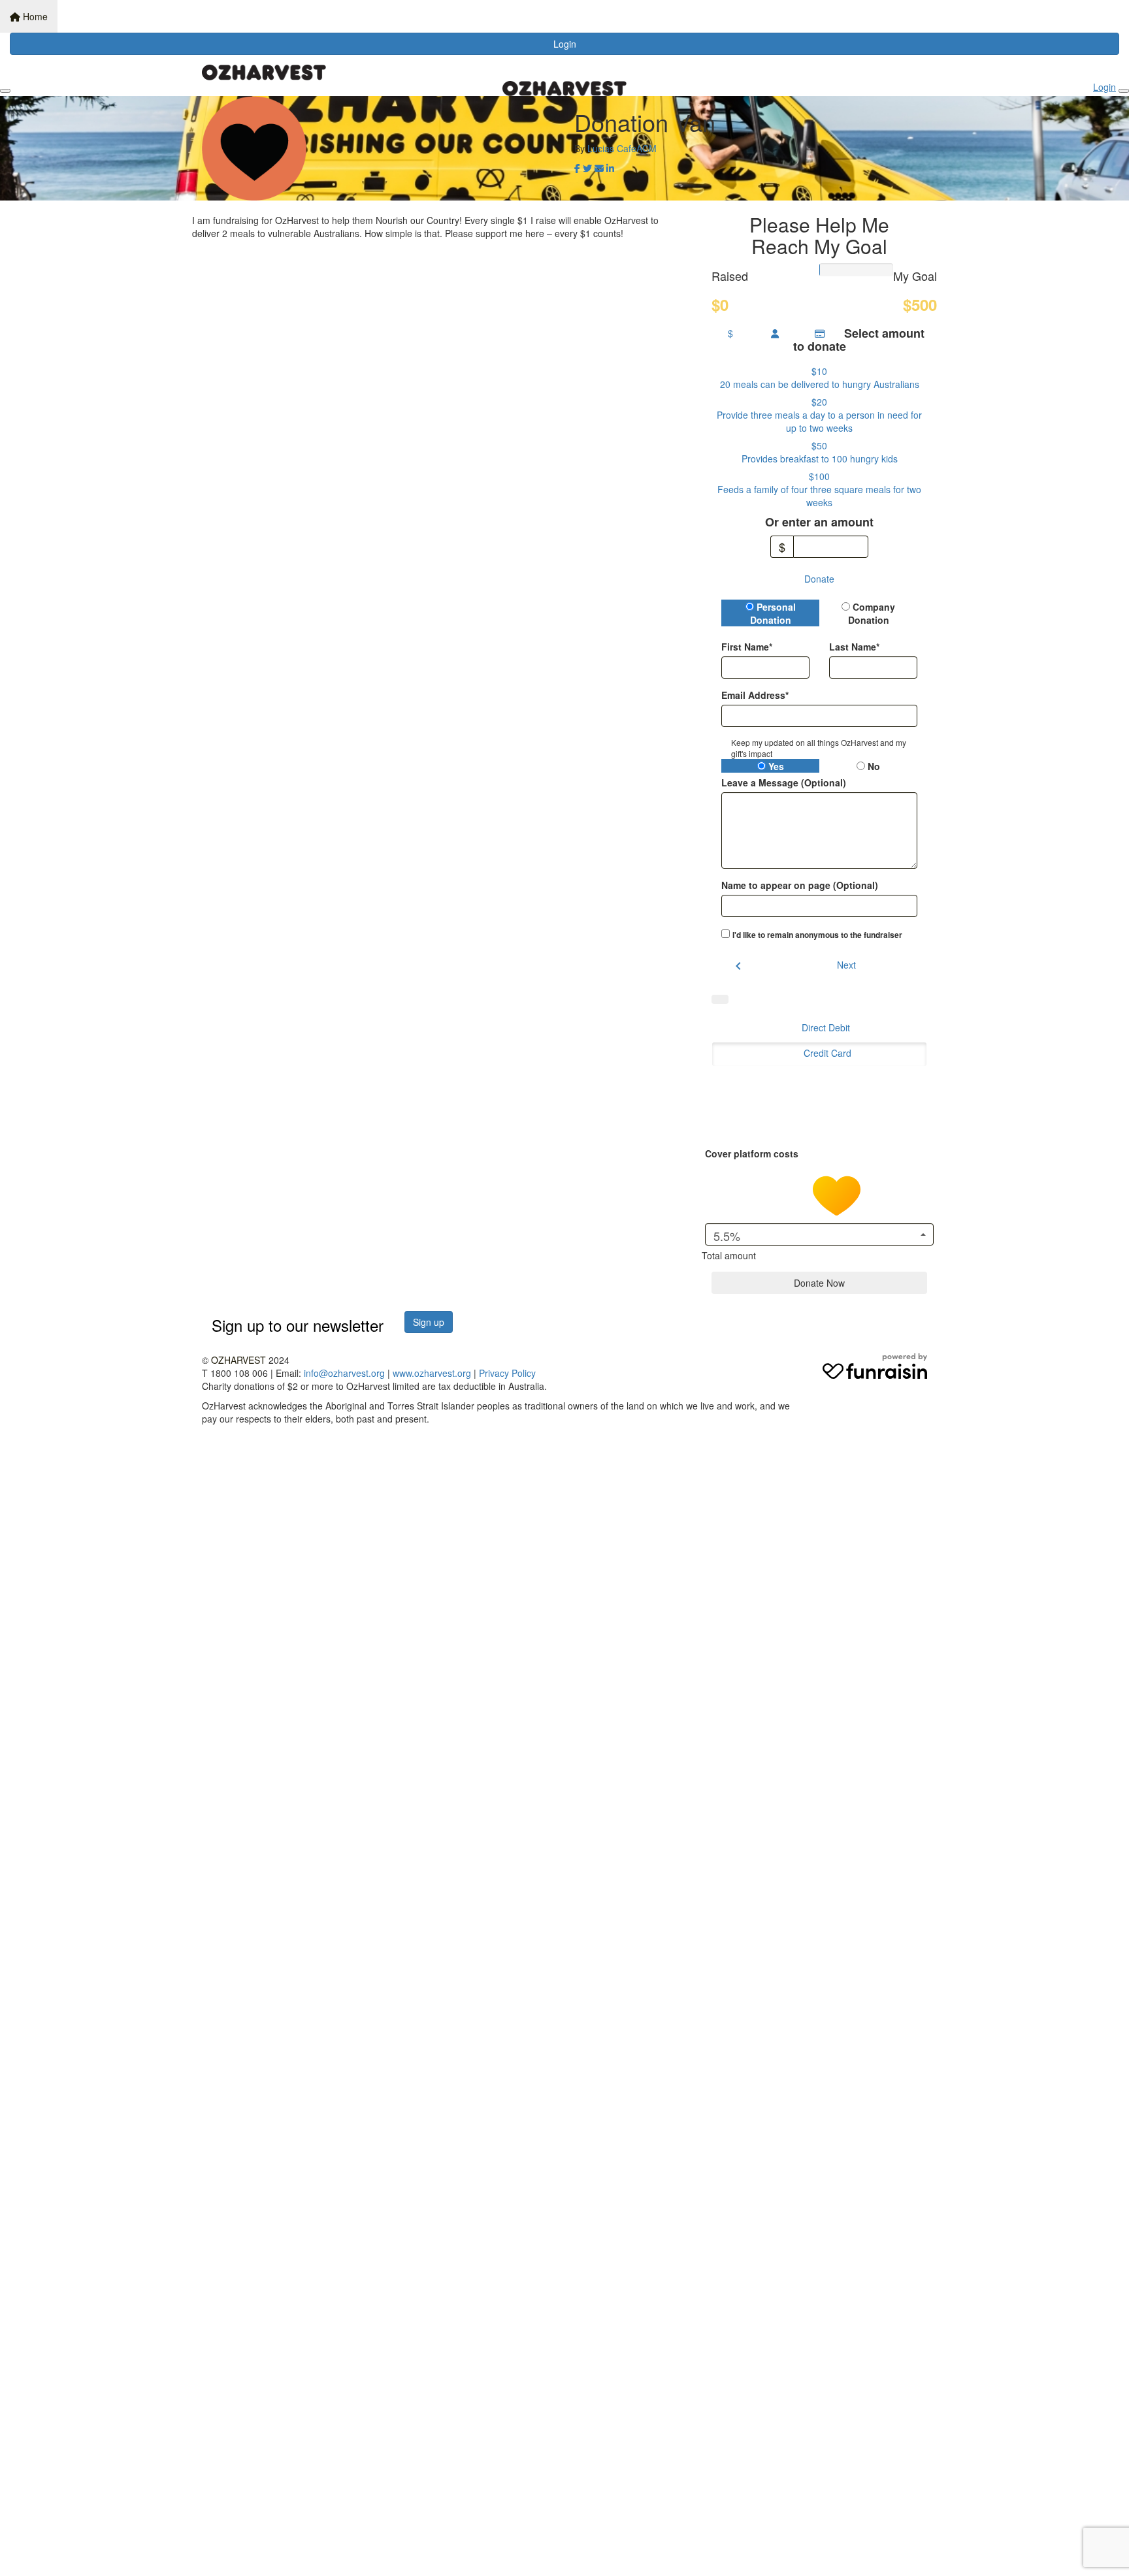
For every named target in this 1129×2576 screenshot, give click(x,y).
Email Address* (755, 695)
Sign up (429, 1322)
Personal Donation (773, 613)
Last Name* (854, 647)
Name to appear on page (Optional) (800, 885)
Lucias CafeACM (622, 148)
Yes (775, 766)
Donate (819, 579)
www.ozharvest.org (432, 1373)
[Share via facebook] (577, 168)
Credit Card (827, 1053)
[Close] (1124, 91)
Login (565, 44)
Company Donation (872, 613)
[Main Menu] (5, 91)
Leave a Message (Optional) (784, 782)
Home (34, 16)
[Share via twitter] (587, 168)
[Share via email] (599, 168)
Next (846, 965)
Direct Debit (826, 1027)
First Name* (747, 647)
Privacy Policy (507, 1373)
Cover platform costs (753, 1153)
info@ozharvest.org (344, 1373)
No (873, 766)
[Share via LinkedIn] (610, 168)
